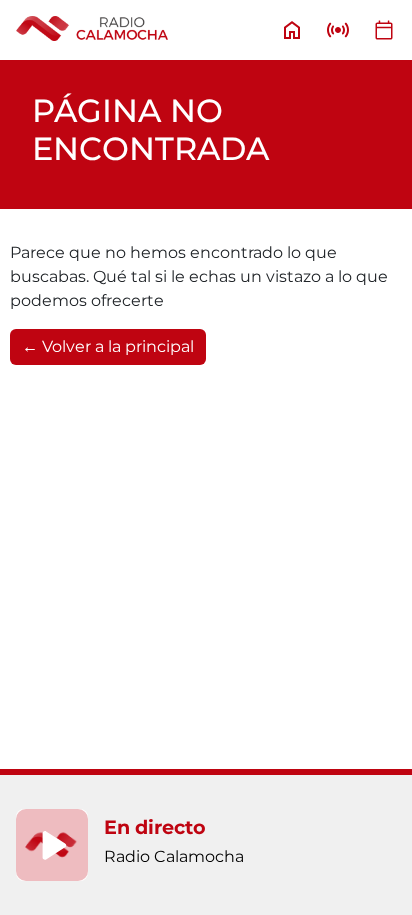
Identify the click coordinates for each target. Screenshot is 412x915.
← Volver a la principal (108, 346)
